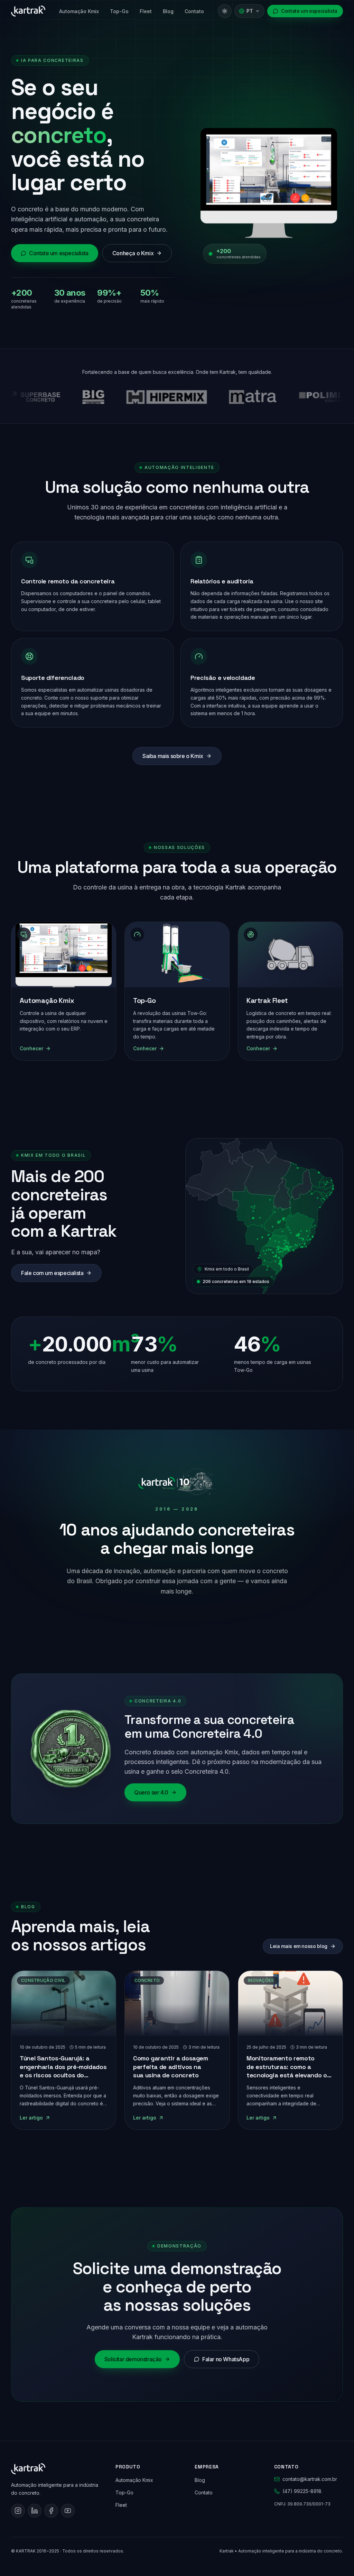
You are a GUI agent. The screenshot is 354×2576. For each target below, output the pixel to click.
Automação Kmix (79, 11)
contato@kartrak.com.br (310, 2479)
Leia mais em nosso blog (299, 1946)
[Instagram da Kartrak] (18, 2511)
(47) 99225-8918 (302, 2491)
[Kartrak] (55, 2469)
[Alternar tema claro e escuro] (225, 11)
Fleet (146, 11)
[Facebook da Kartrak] (51, 2511)
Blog (168, 11)
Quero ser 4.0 (151, 1793)
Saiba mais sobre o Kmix (173, 756)
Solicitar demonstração (133, 2360)
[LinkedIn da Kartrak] (35, 2511)
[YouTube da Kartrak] (68, 2511)
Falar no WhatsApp (226, 2360)
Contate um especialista (309, 11)
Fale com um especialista (52, 1273)
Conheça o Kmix (133, 253)
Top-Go (119, 11)
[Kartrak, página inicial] (28, 11)
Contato (194, 11)
